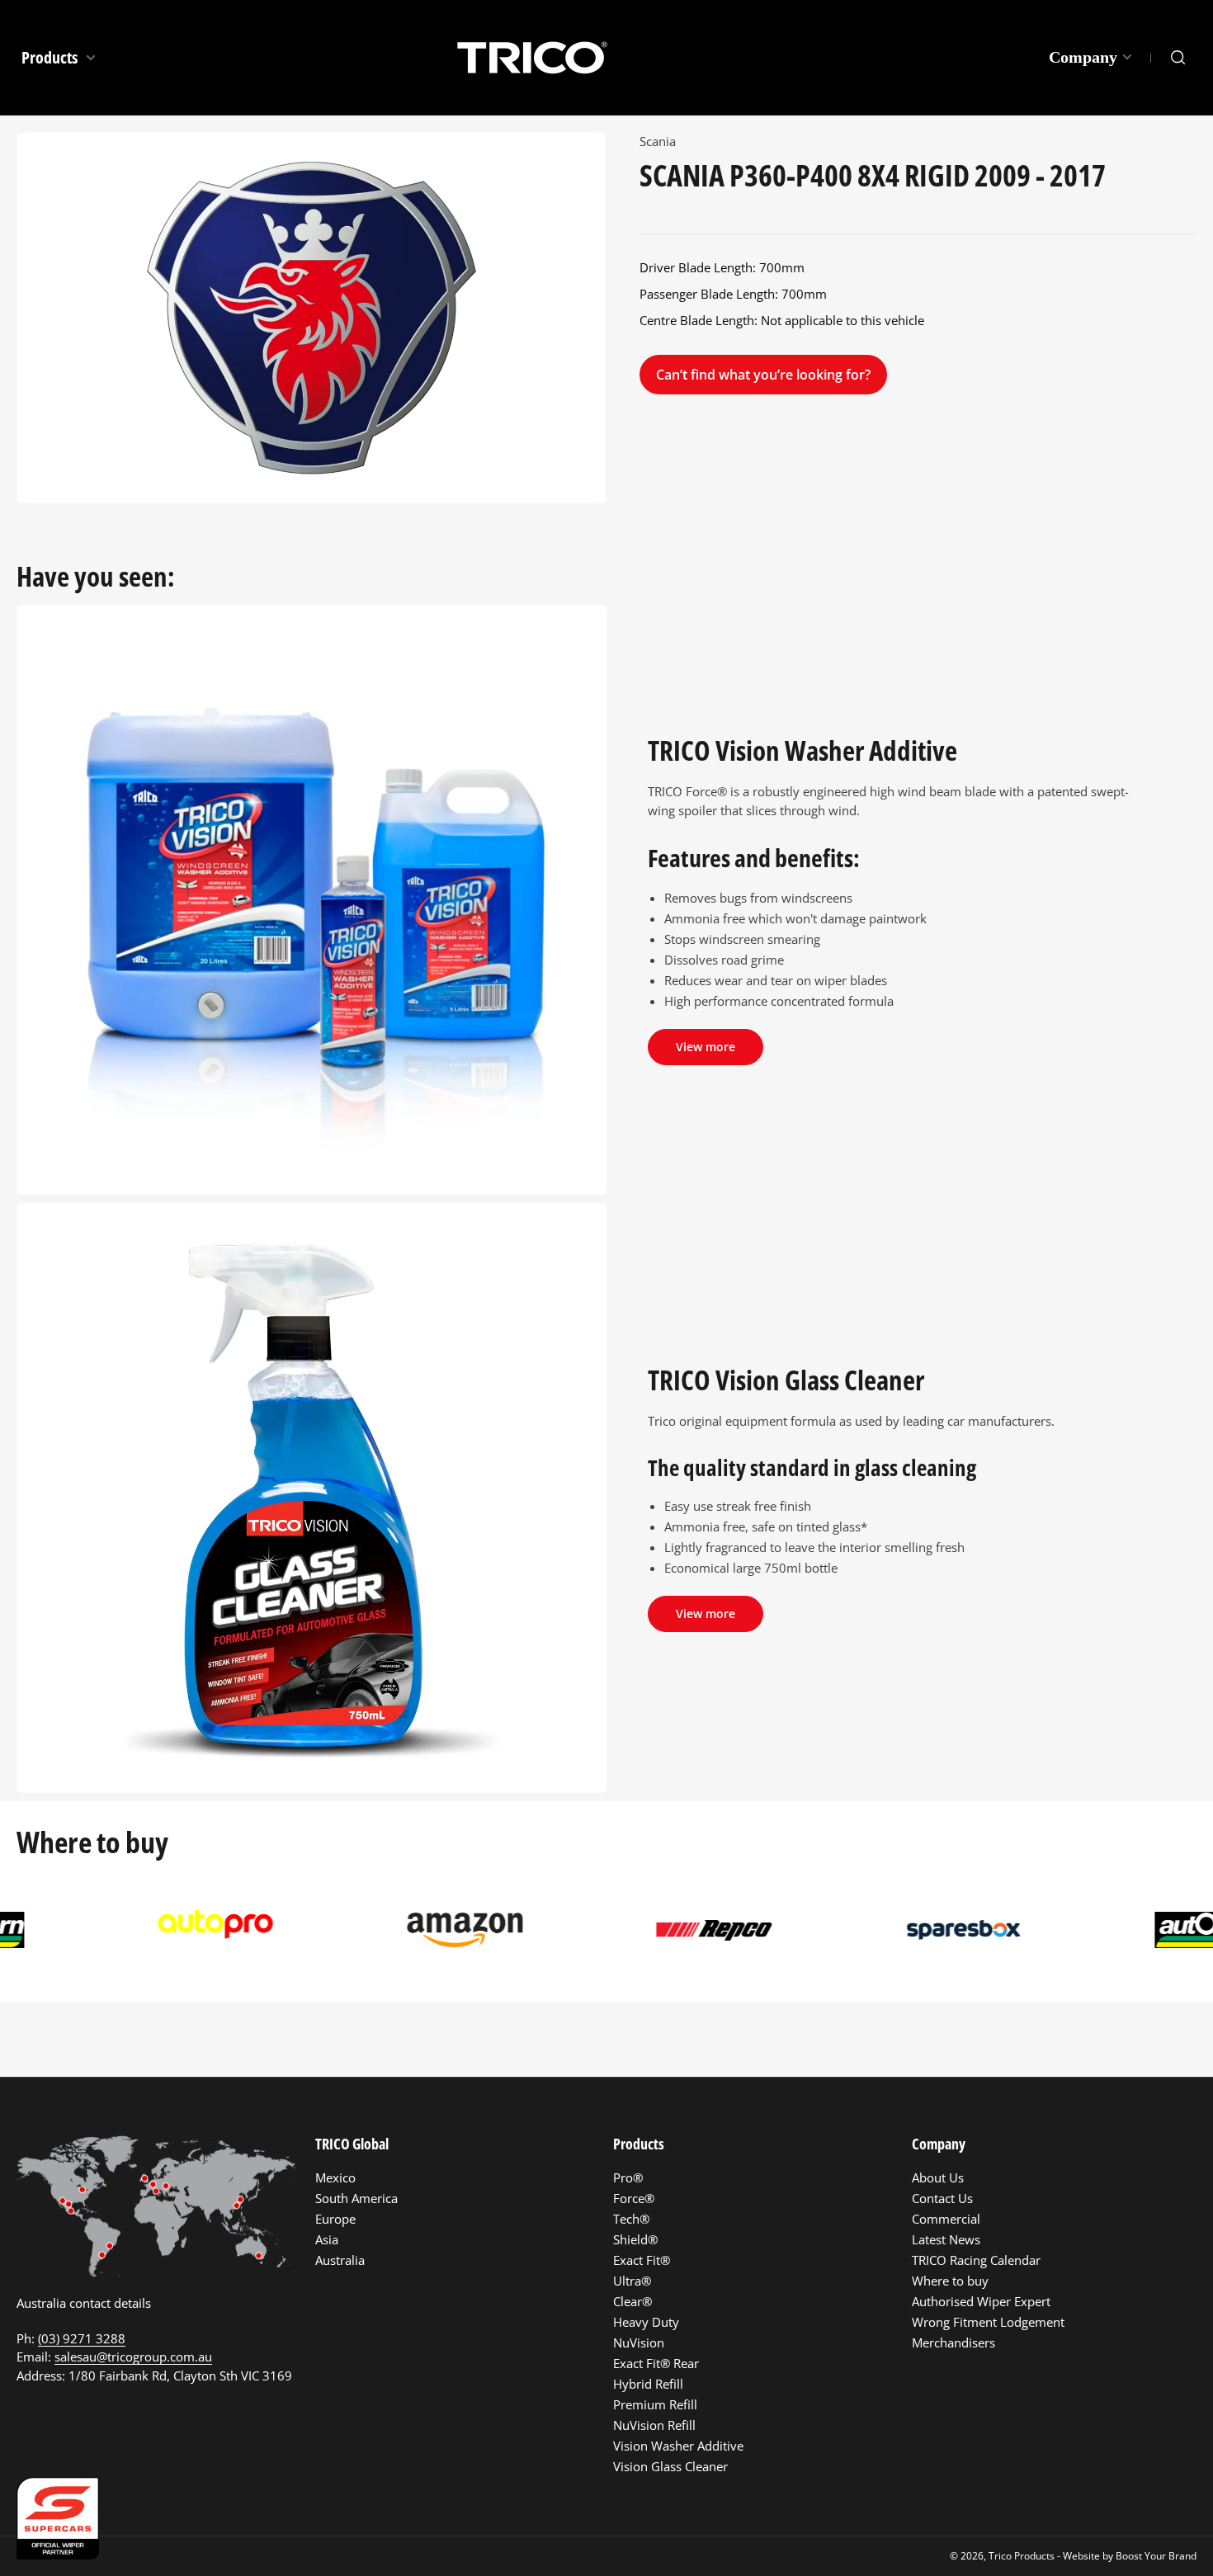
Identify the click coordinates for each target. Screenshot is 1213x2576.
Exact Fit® (642, 2260)
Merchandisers (953, 2342)
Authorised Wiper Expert (981, 2301)
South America (356, 2198)
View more (706, 1047)
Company (1083, 57)
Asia (327, 2239)
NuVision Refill (654, 2425)
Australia (340, 2260)
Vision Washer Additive (678, 2446)
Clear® (632, 2301)
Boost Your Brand (1156, 2556)
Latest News (946, 2239)
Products (51, 57)
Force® (634, 2198)
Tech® (631, 2219)
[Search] (1178, 58)
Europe (335, 2219)
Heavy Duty (646, 2322)
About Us (938, 2177)
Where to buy (950, 2281)
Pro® (628, 2177)
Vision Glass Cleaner (670, 2466)
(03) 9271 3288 (82, 2338)
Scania (658, 141)
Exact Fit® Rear (656, 2363)
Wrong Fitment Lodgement (988, 2322)
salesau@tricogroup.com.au (133, 2357)
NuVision (639, 2342)
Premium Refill (655, 2404)
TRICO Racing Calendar (976, 2260)
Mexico (335, 2177)
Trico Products (1022, 2556)
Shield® (635, 2239)
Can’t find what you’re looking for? (763, 375)
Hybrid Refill (648, 2384)
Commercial (946, 2219)
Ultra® (632, 2281)
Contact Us (942, 2198)
